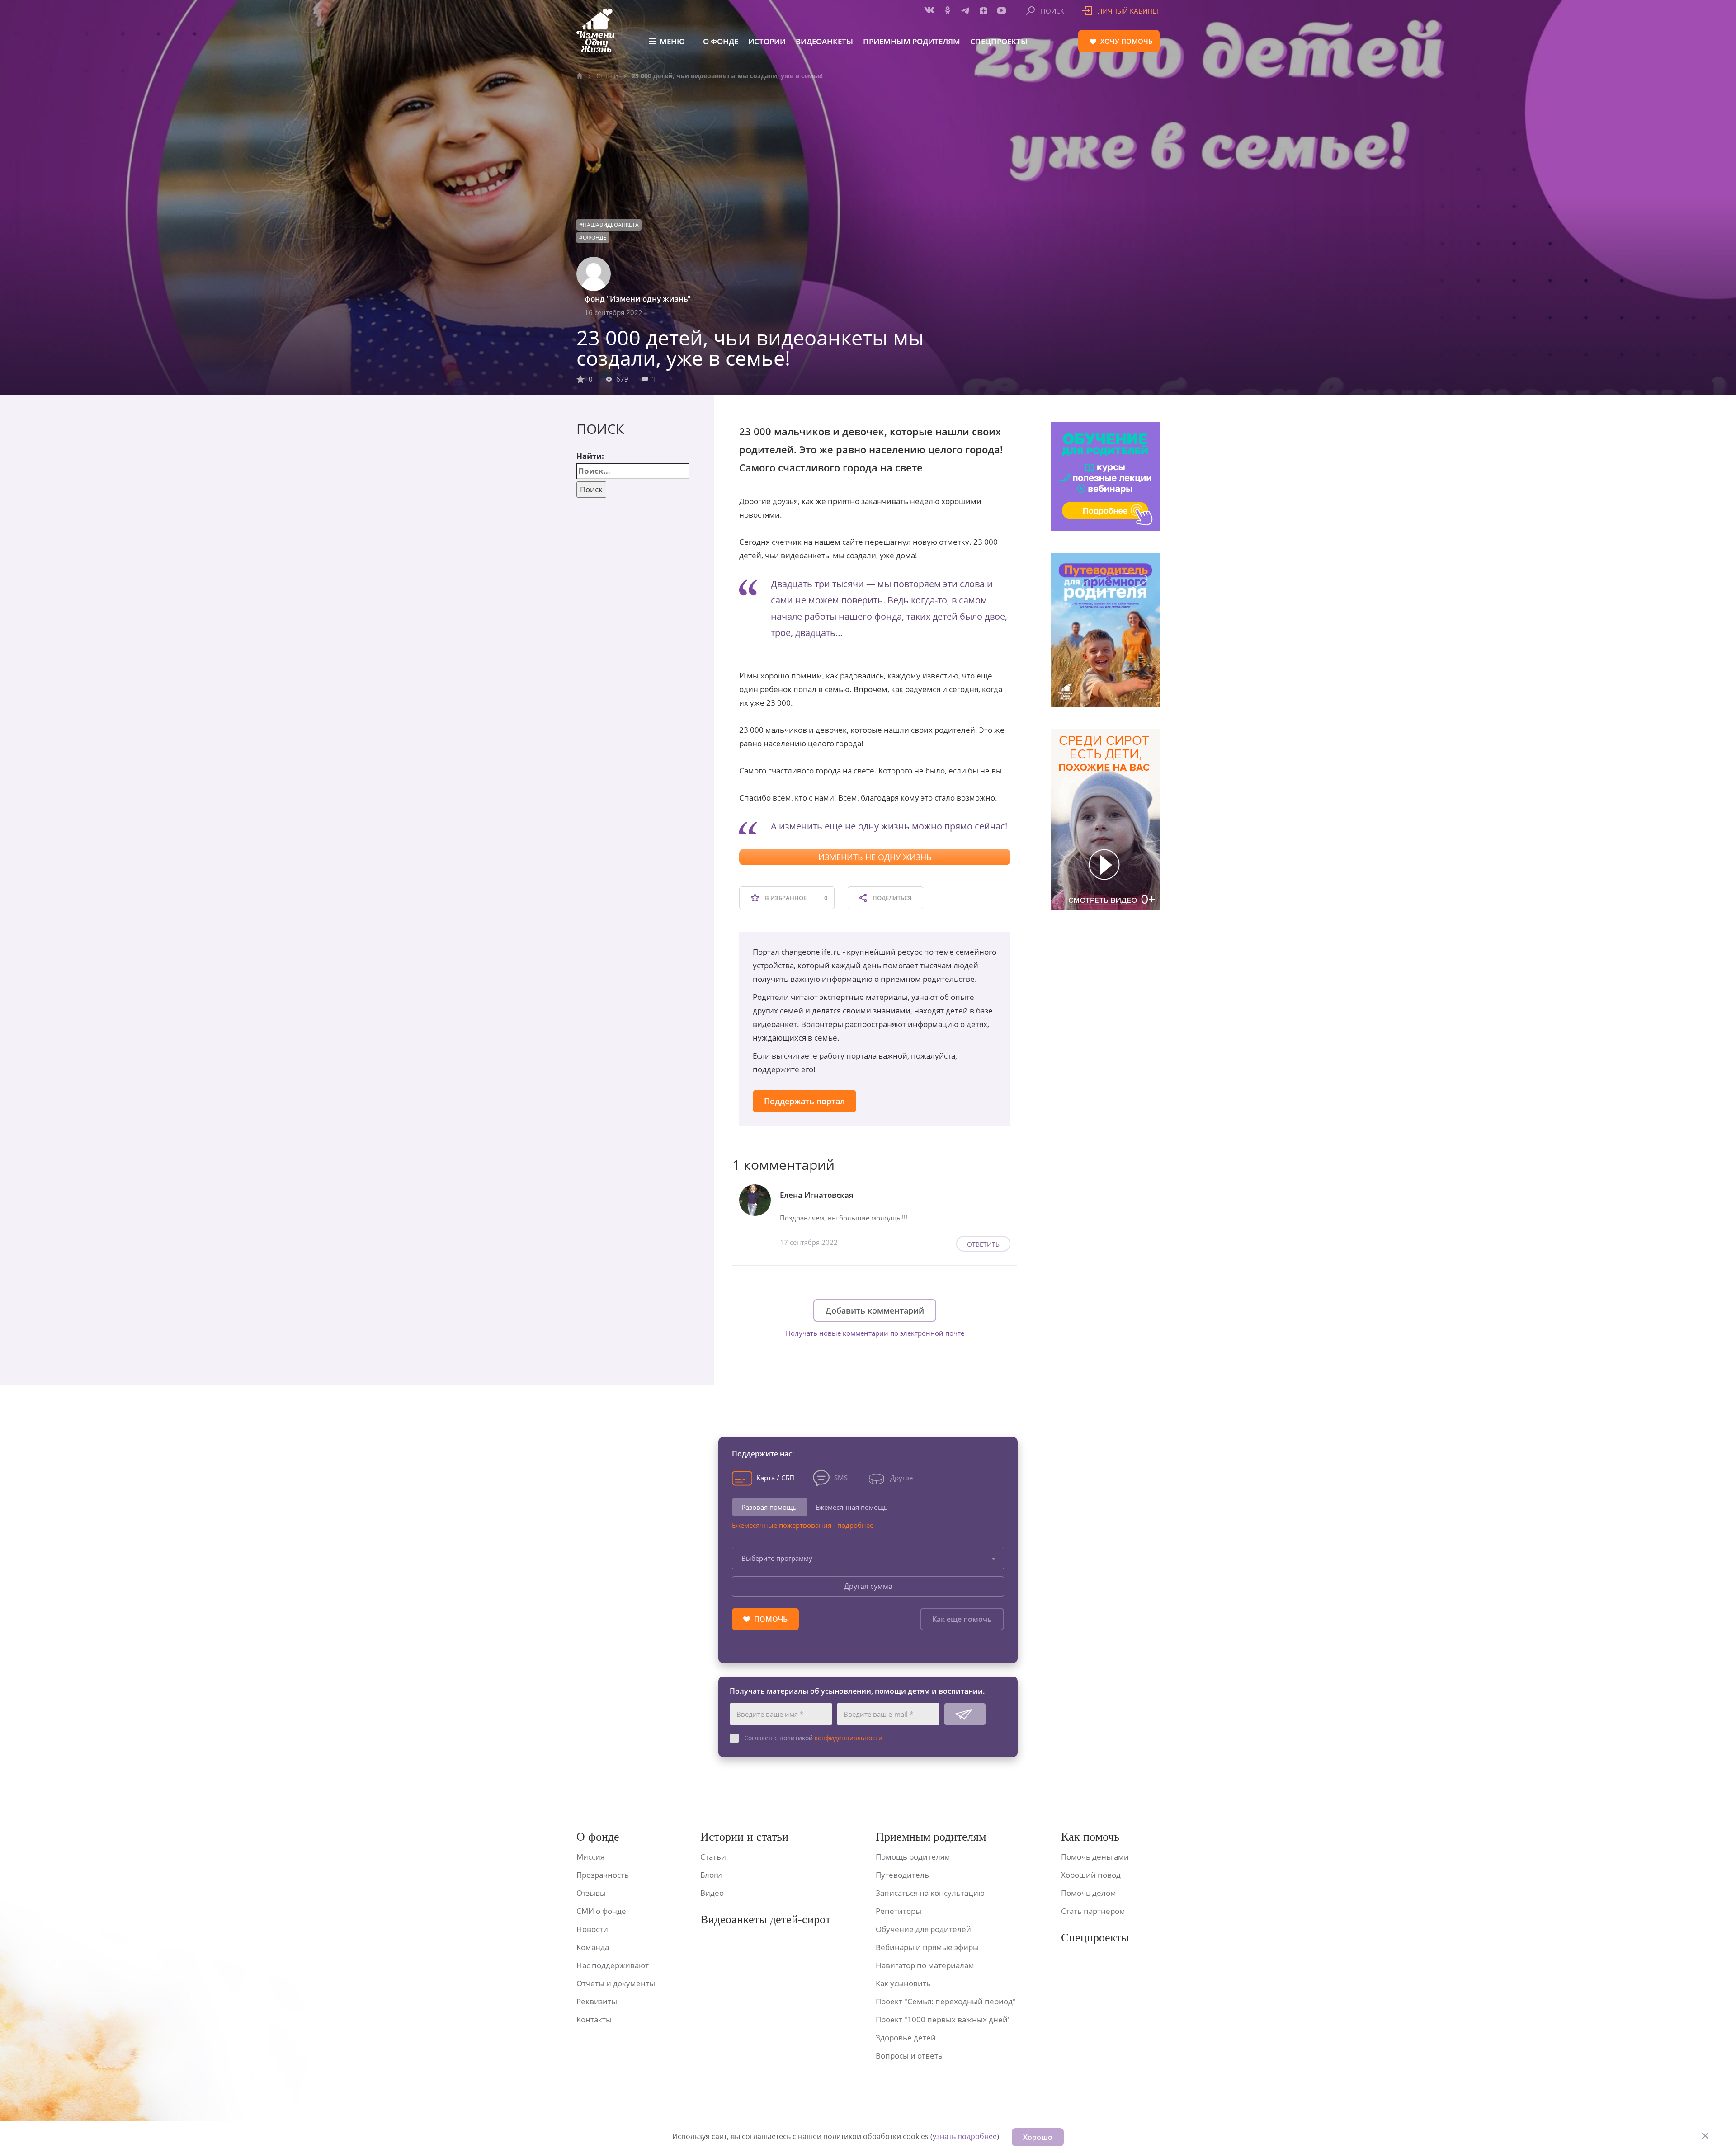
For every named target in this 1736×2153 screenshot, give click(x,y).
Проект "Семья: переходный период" (946, 2001)
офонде (594, 238)
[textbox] (868, 1558)
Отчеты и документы (616, 1983)
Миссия (590, 1857)
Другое (901, 1477)
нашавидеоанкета (611, 225)
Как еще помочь (962, 1619)
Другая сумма (868, 1586)
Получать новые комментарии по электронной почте (875, 1333)
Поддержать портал (804, 1101)
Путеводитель (902, 1875)
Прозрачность (603, 1875)
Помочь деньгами (1095, 1857)
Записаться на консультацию (930, 1893)
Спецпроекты (999, 41)
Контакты (594, 2019)
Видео (712, 1893)
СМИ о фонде (601, 1911)
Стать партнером (1093, 1911)
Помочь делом (1089, 1893)
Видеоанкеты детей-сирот (765, 1920)
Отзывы (591, 1893)
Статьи (607, 76)
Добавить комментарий (875, 1310)
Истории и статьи (744, 1837)
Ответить (983, 1244)
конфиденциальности (849, 1738)
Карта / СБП (775, 1477)
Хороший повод (1091, 1875)
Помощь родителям (913, 1857)
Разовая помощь (769, 1507)
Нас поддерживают (613, 1965)
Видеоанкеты (824, 41)
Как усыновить (903, 1983)
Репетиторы (899, 1911)
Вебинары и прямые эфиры (927, 1947)
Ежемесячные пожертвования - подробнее (803, 1525)
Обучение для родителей (923, 1929)
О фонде (721, 41)
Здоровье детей (906, 2038)
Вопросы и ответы (910, 2056)
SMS (841, 1477)
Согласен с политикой (813, 1738)
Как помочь (1090, 1837)
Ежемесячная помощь (852, 1507)
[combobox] (868, 1558)
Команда (593, 1947)
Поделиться (891, 898)
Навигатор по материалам (925, 1965)
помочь (1127, 41)
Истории (767, 41)
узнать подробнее (965, 2136)
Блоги (711, 1875)
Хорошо (1038, 2137)
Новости (592, 1929)
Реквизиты (597, 2001)
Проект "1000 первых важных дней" (943, 2019)
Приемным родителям (912, 41)
